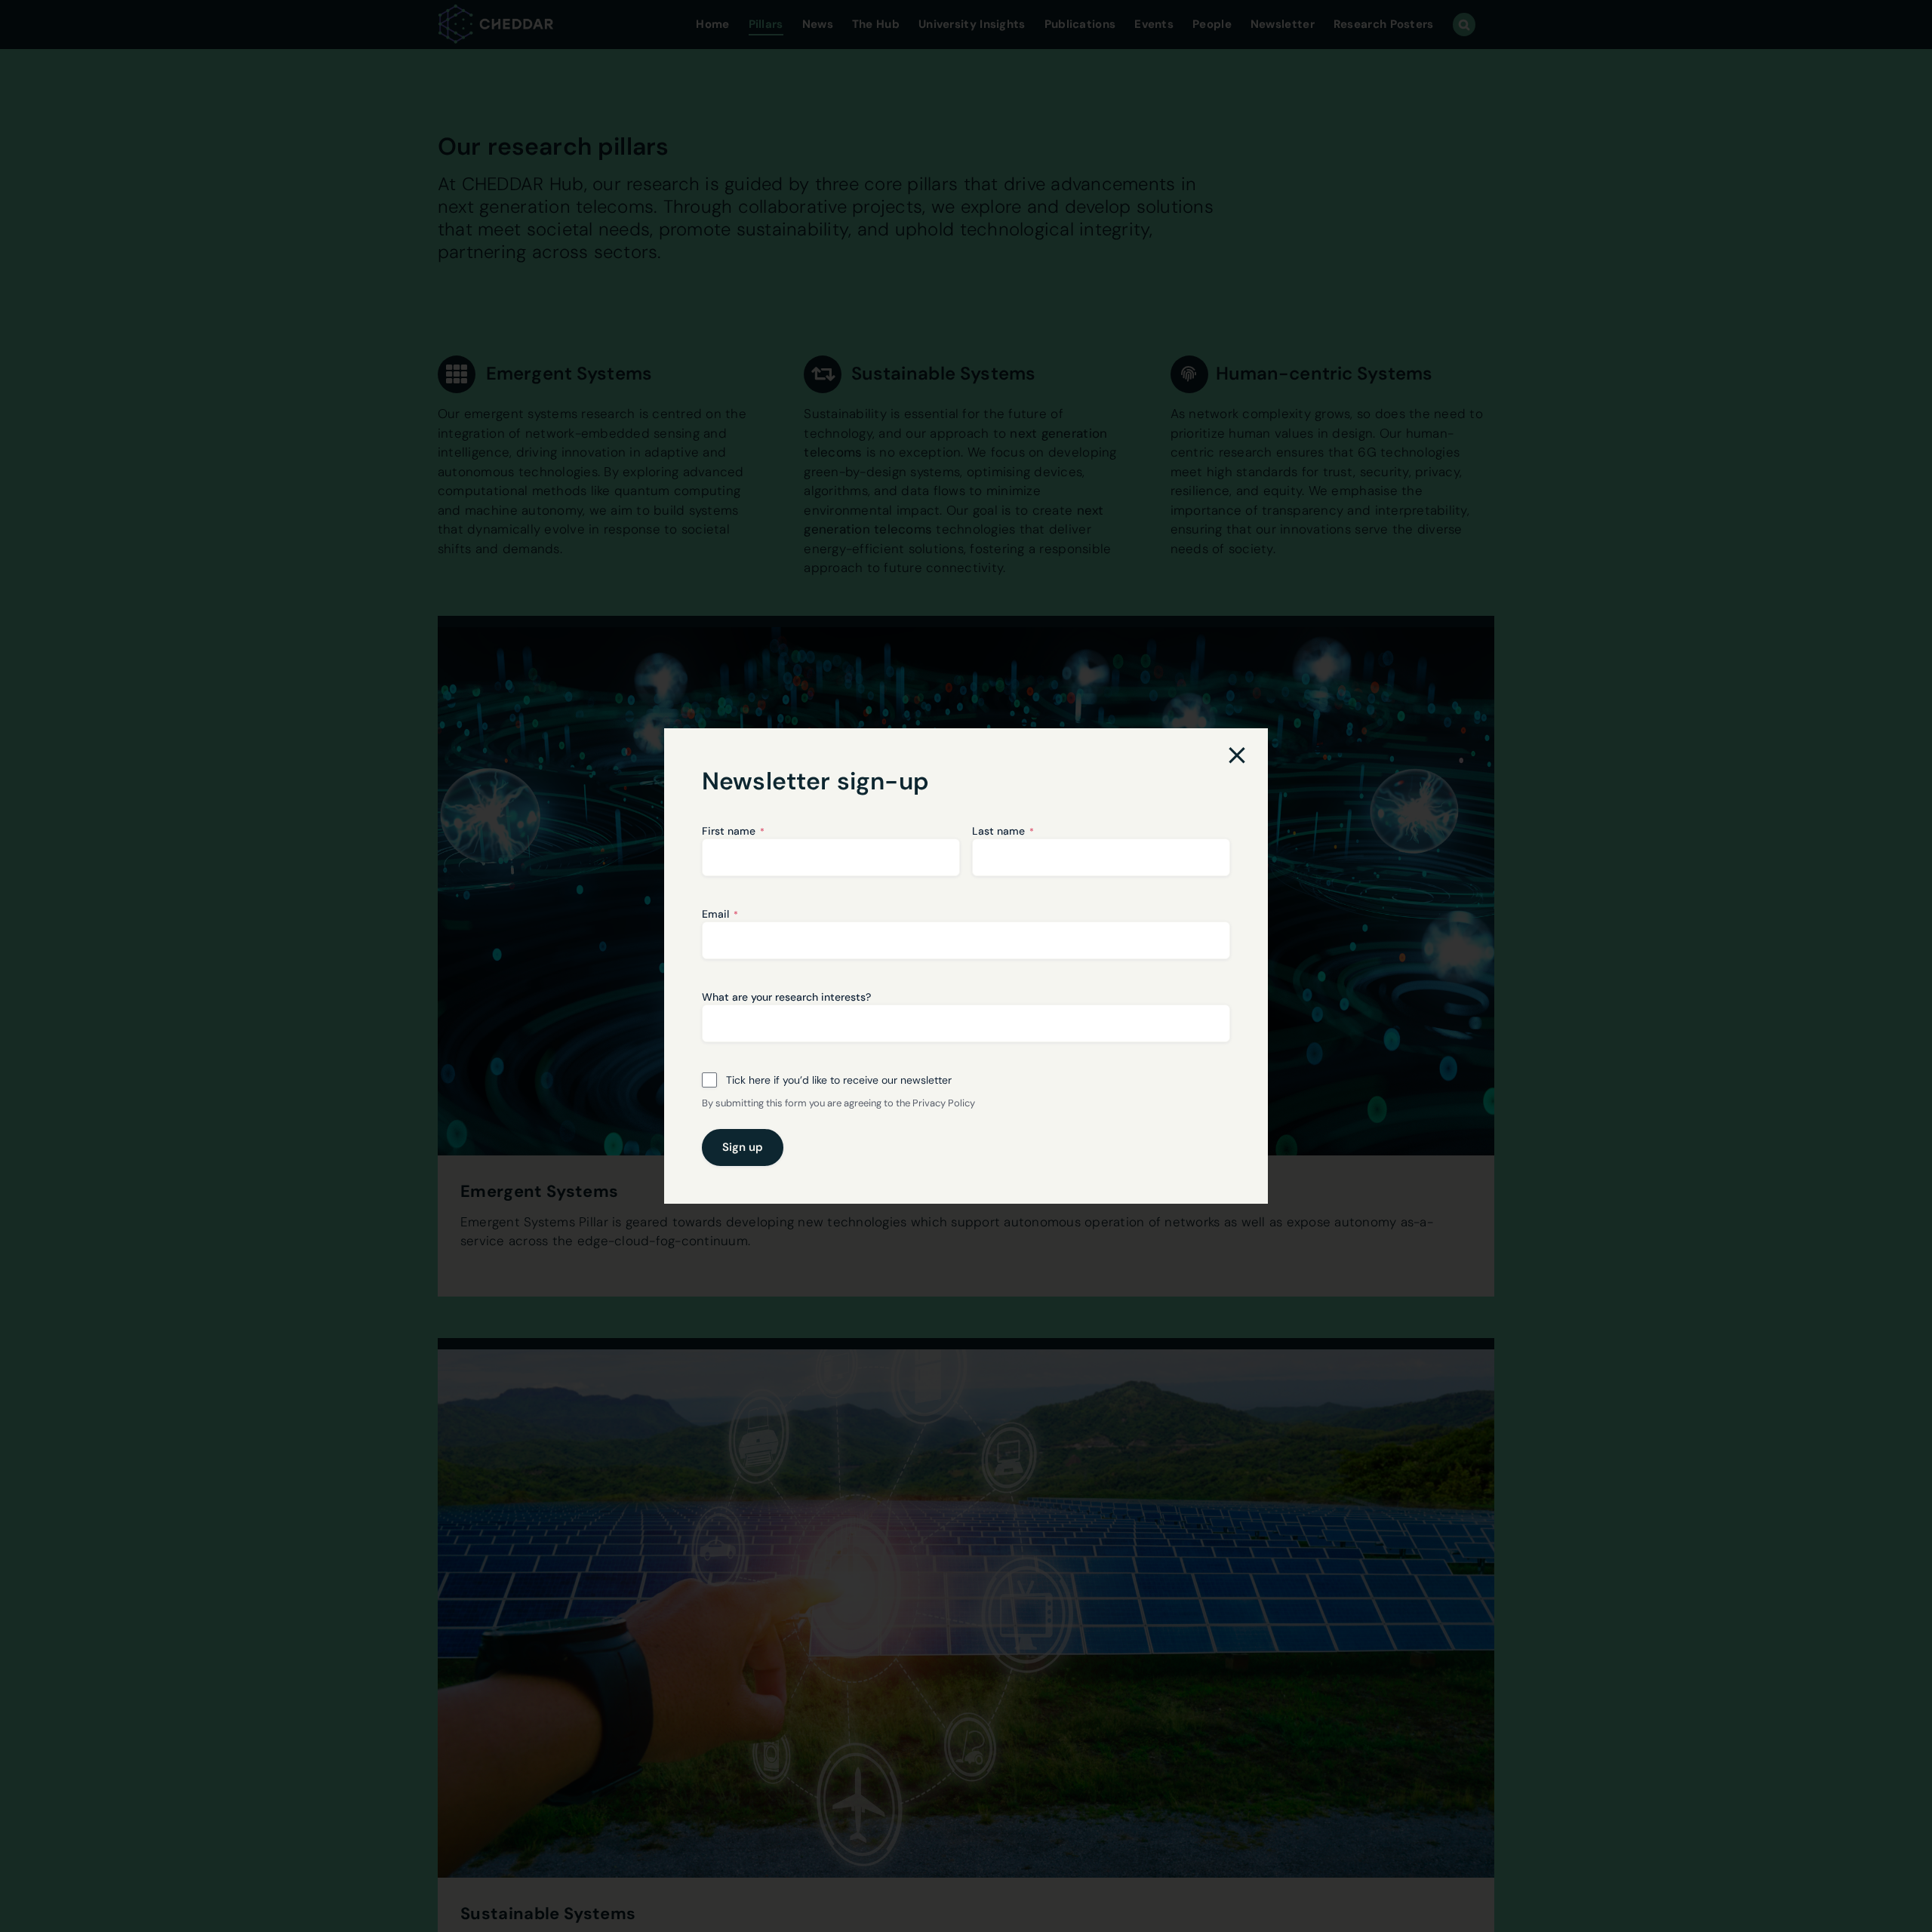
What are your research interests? (786, 997)
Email (720, 914)
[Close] (1237, 755)
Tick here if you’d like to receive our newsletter (839, 1080)
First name (733, 831)
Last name (1003, 831)
